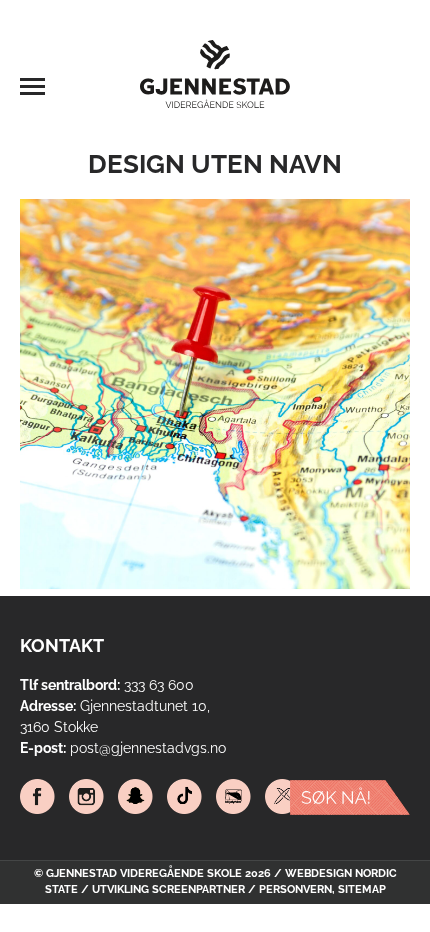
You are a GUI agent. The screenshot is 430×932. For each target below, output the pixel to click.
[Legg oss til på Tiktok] (184, 799)
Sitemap (362, 889)
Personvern (295, 889)
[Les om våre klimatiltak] (233, 799)
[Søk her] (350, 801)
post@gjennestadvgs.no (148, 748)
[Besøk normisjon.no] (282, 799)
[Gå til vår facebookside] (37, 799)
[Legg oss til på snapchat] (135, 799)
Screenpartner (198, 889)
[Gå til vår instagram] (86, 799)
